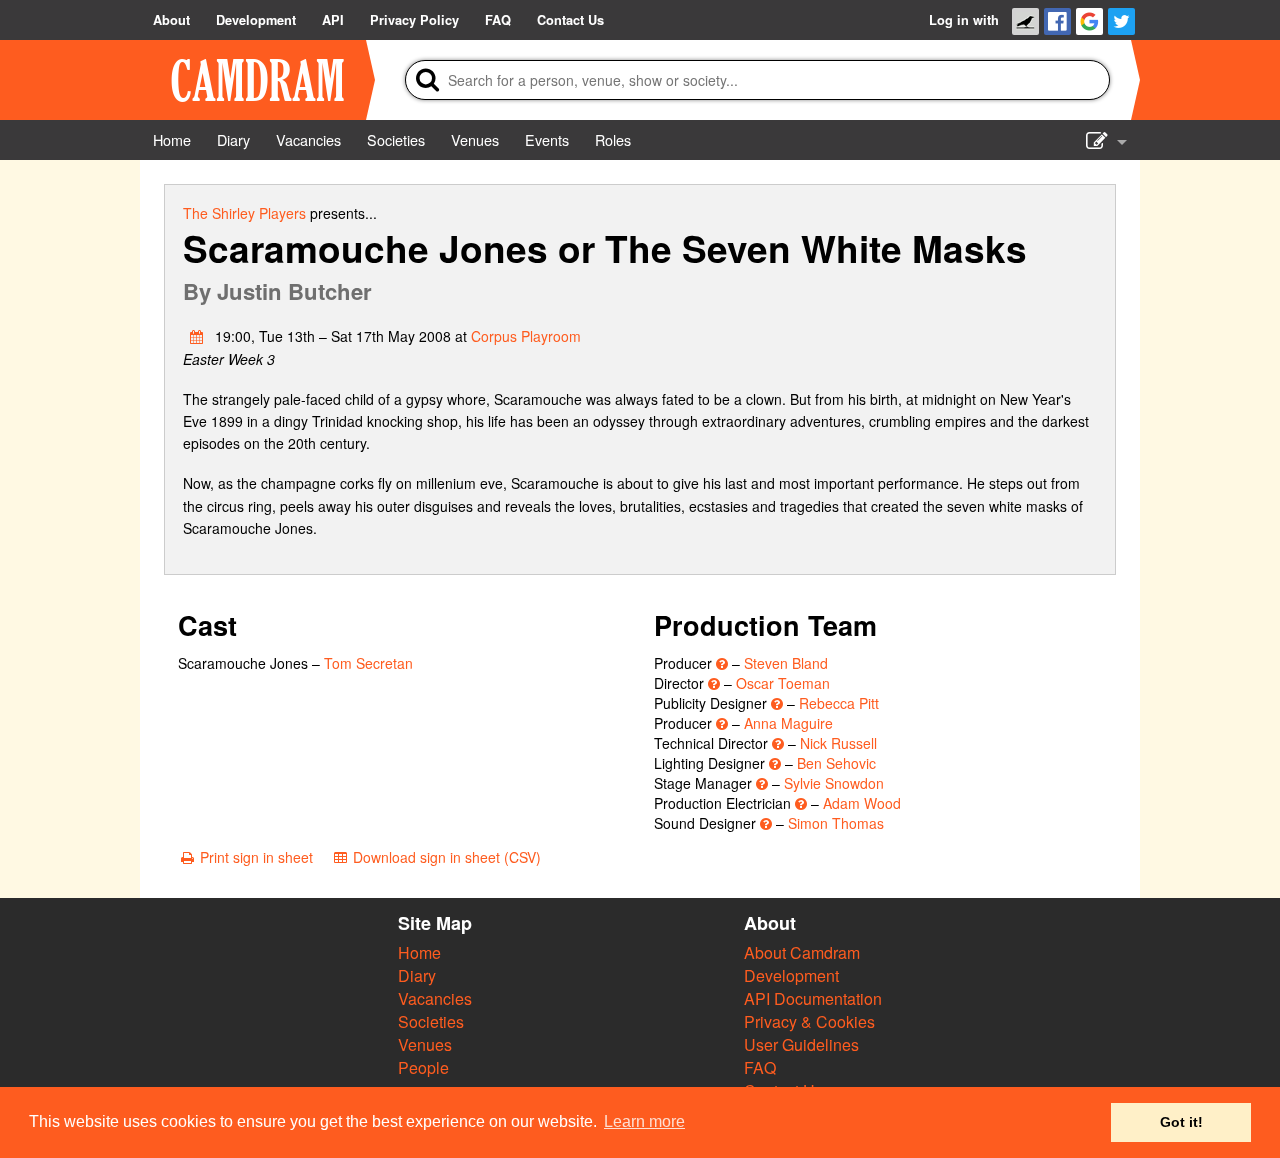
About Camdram (802, 952)
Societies (431, 1021)
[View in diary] (197, 336)
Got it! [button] (1181, 1122)
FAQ (760, 1067)
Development (791, 975)
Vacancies (435, 998)
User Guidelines (801, 1044)
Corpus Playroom (526, 336)
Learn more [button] (644, 1121)
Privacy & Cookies (809, 1021)
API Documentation (813, 998)
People (423, 1067)
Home (419, 952)
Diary (417, 975)
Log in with (964, 20)
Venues (425, 1044)
